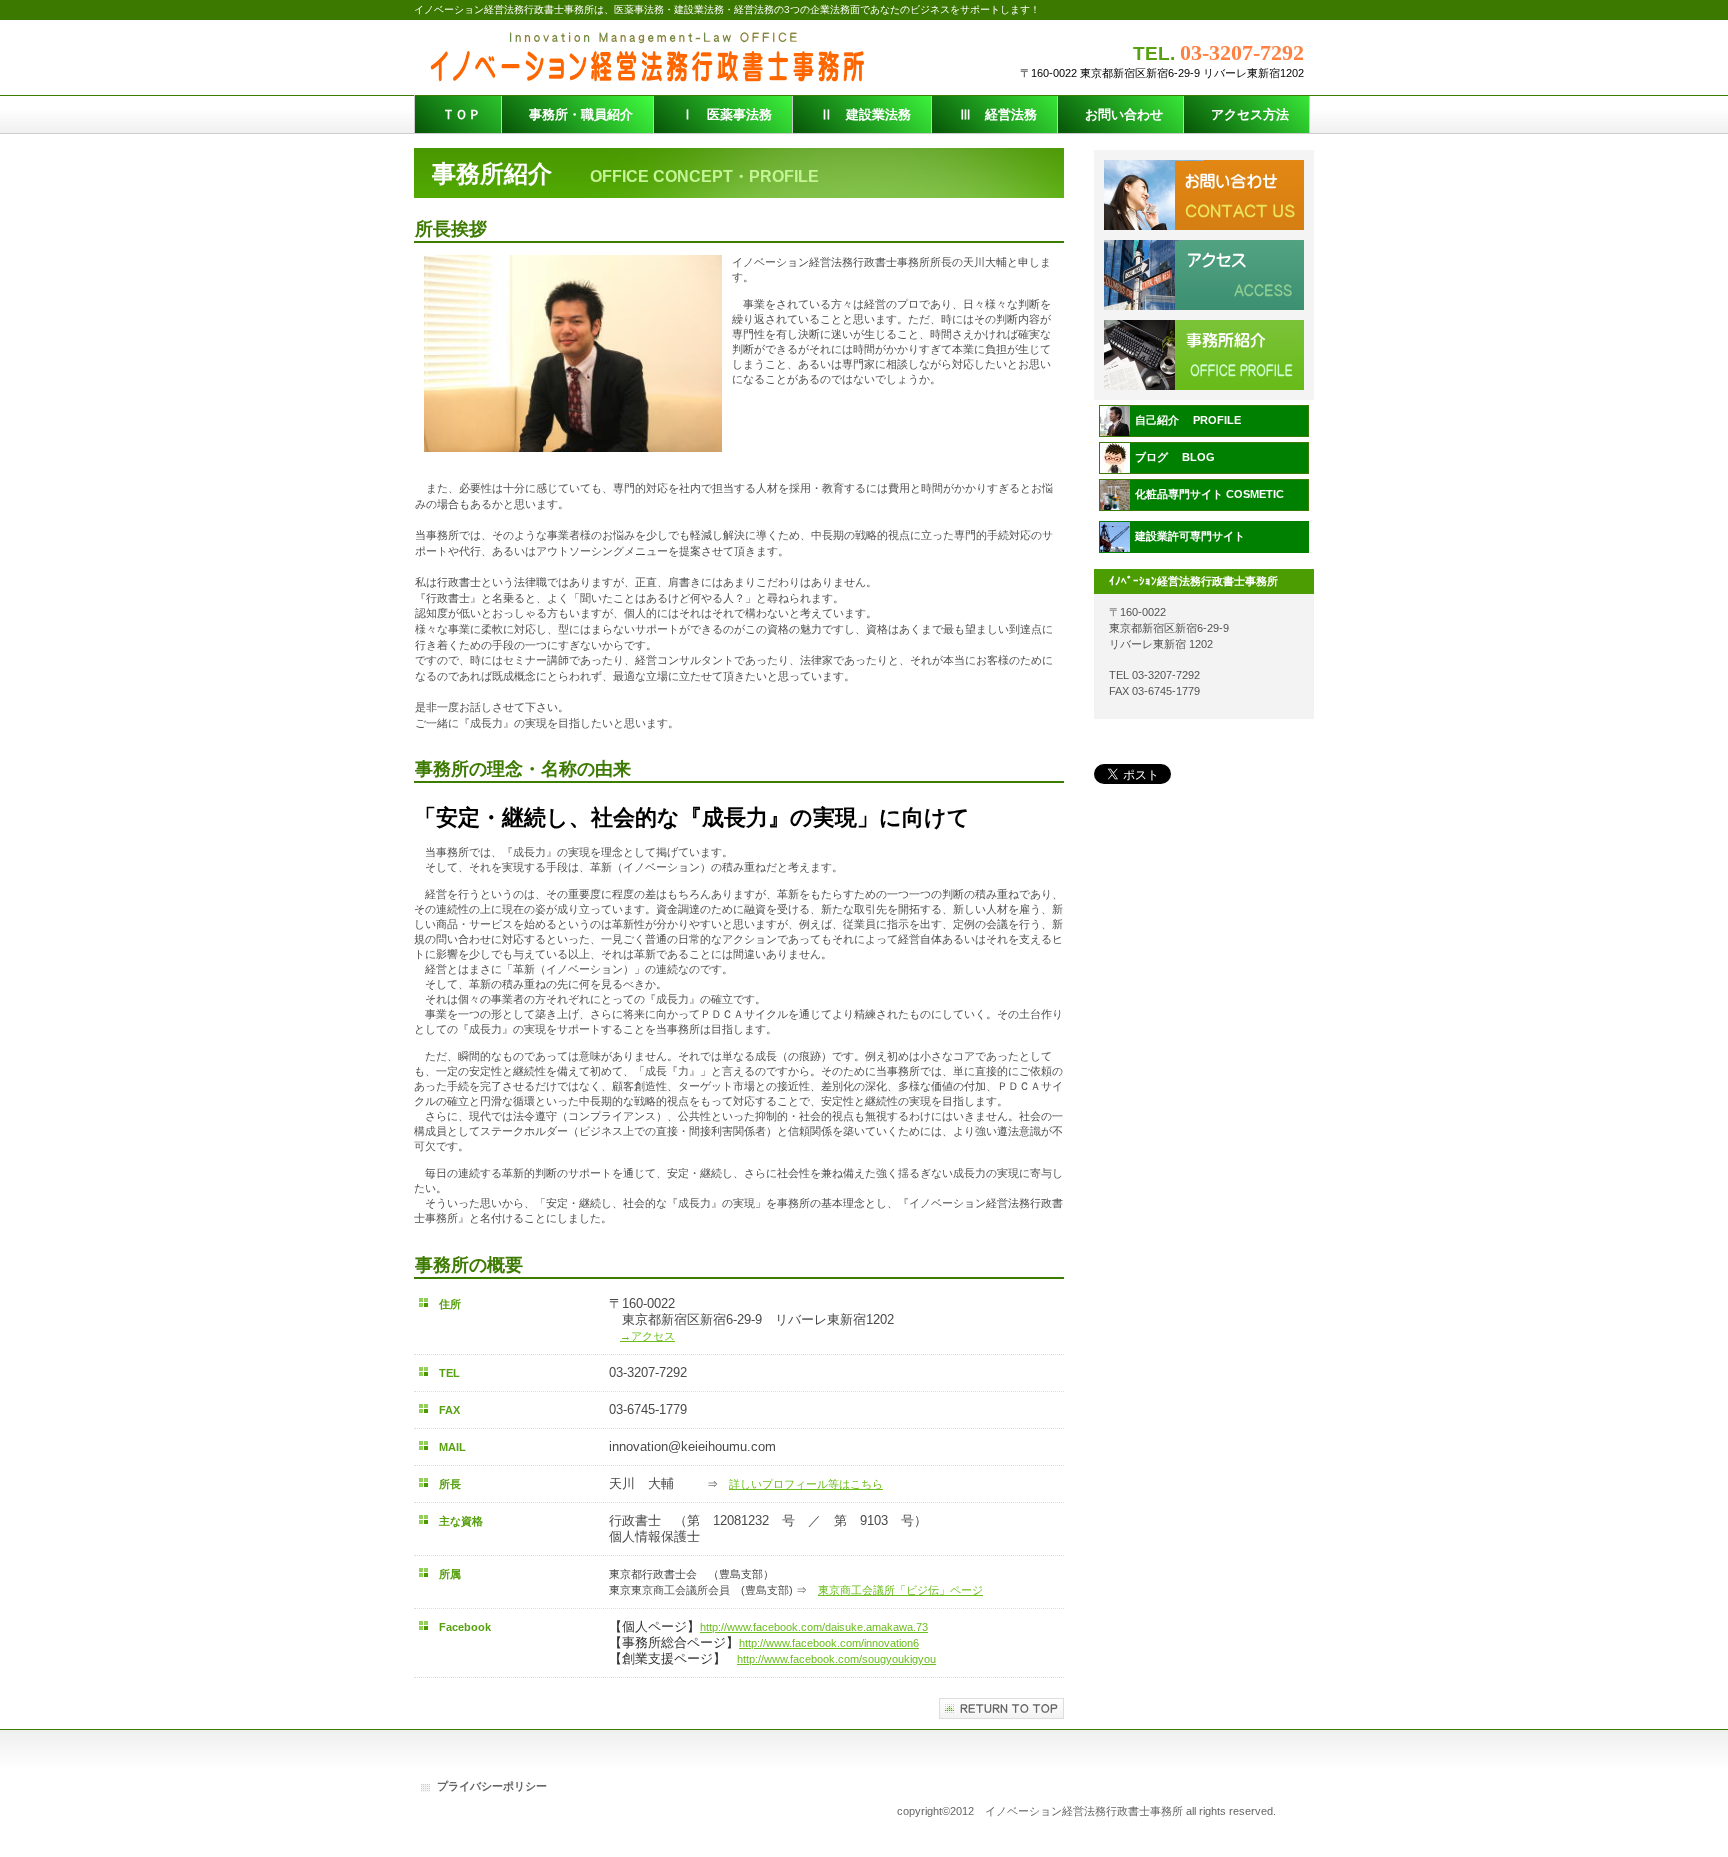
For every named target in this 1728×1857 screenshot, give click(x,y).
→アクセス (647, 1336)
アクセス (1204, 355)
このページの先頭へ (1001, 1708)
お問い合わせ (1204, 275)
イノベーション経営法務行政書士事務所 (655, 57)
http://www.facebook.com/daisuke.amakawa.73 (814, 1627)
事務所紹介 (1204, 195)
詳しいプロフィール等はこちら (806, 1484)
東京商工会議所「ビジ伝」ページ (900, 1590)
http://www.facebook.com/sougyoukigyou (836, 1659)
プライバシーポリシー (492, 1786)
